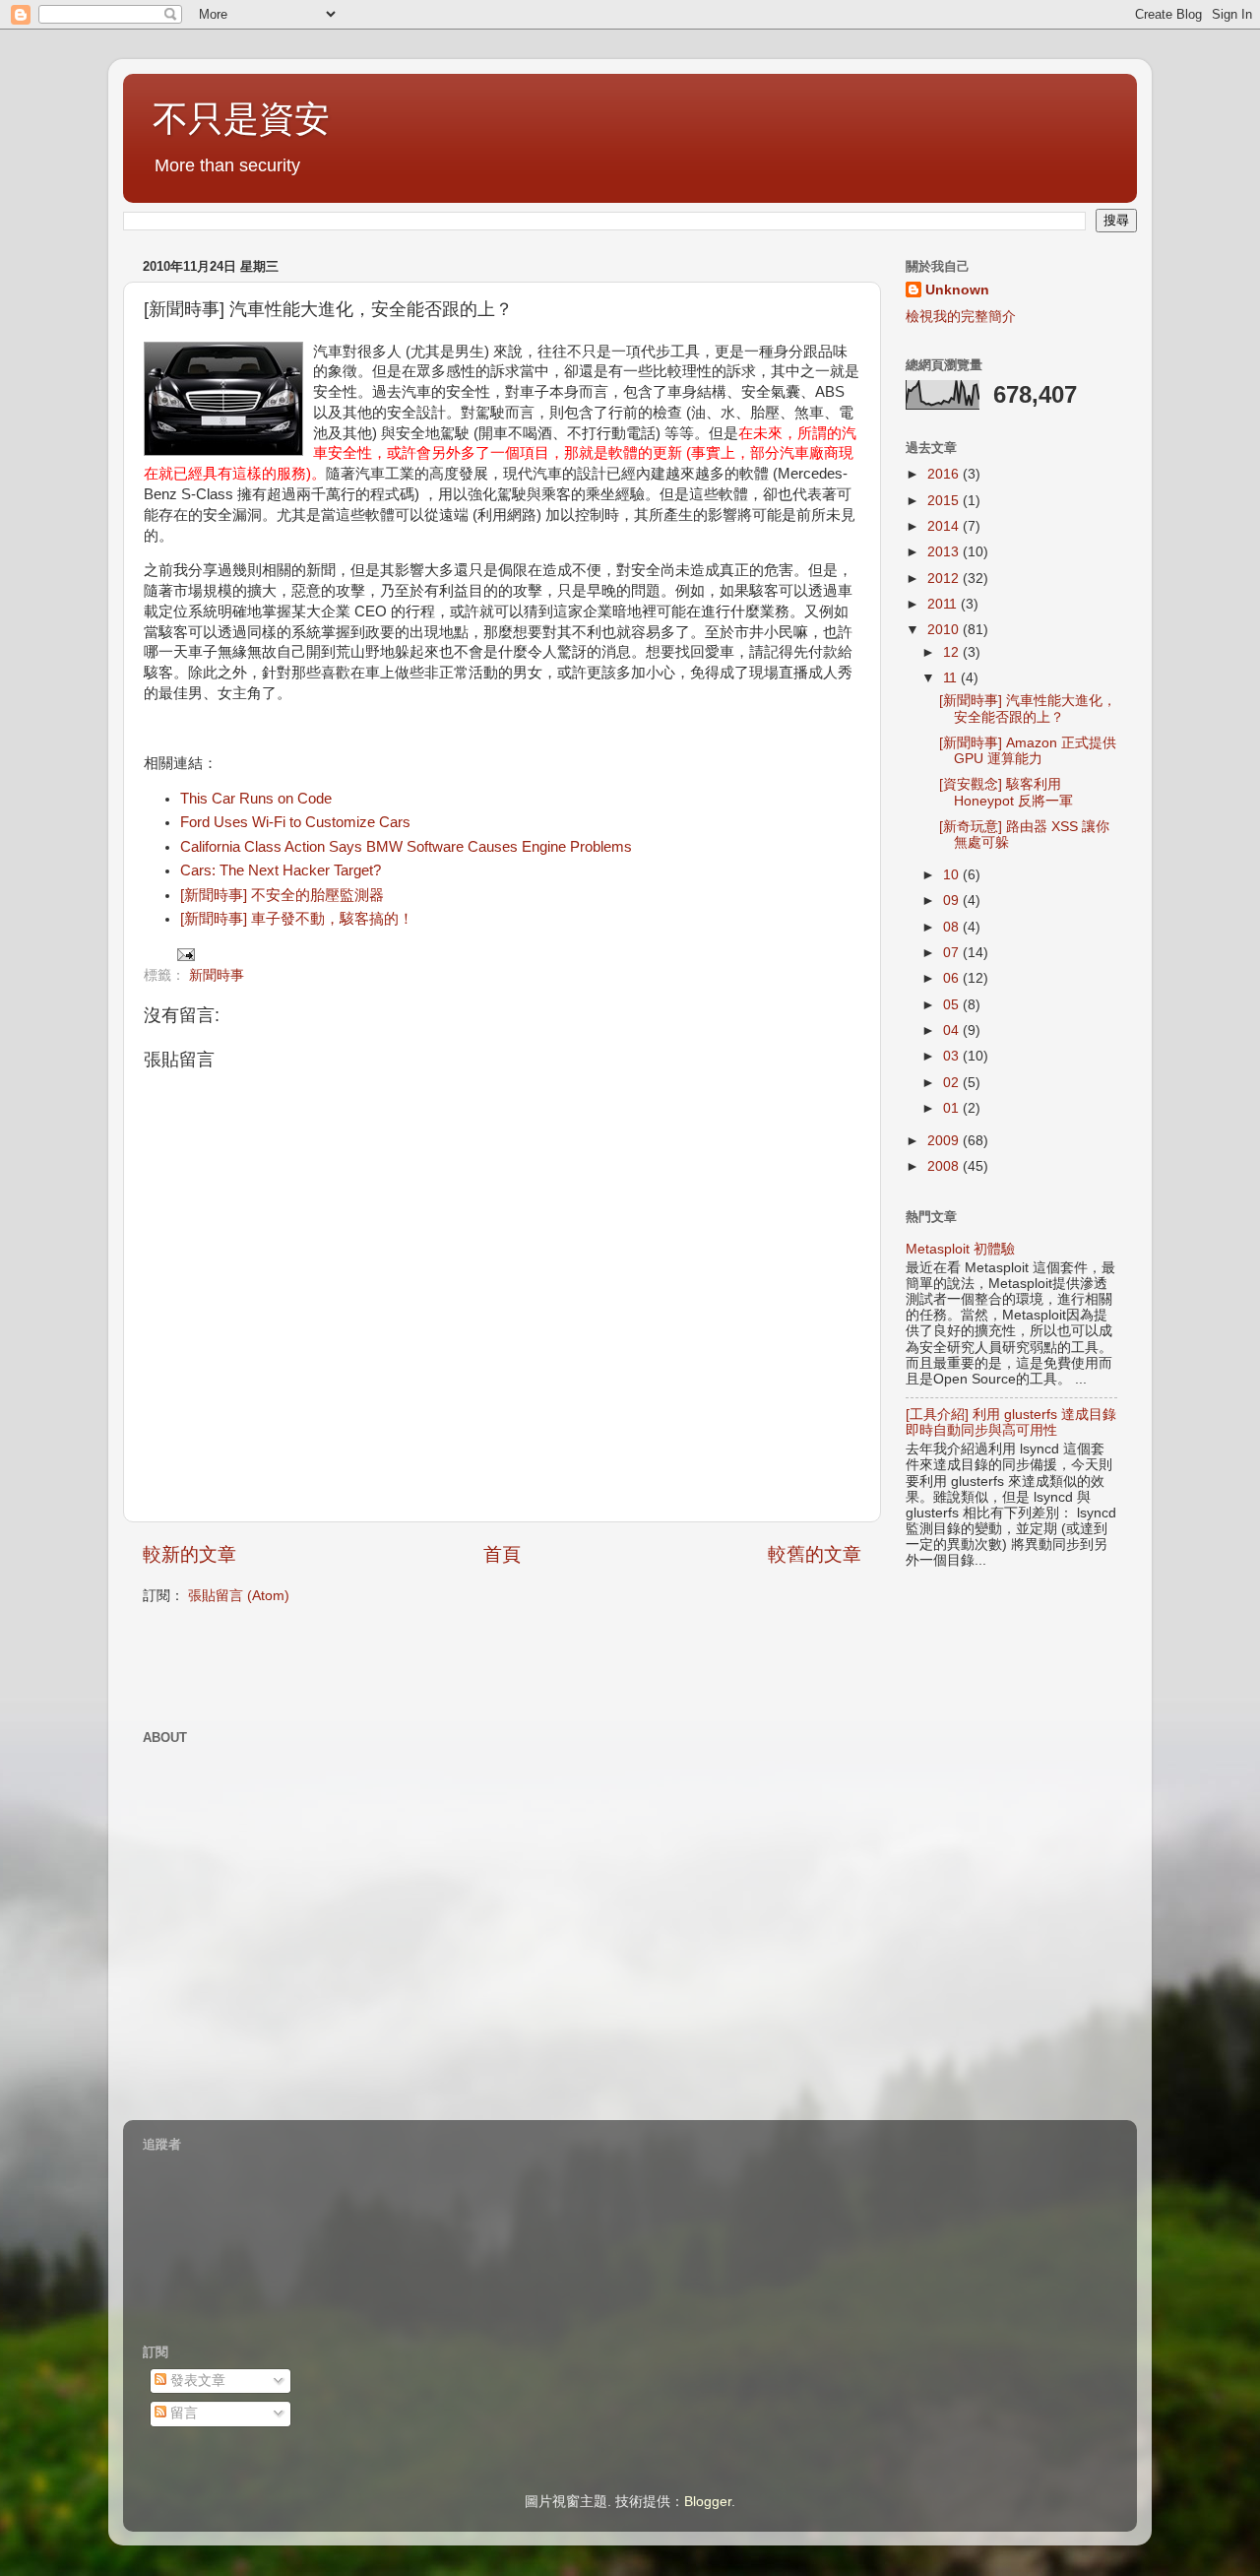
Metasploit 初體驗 (960, 1249)
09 (953, 901)
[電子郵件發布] (185, 954)
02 (953, 1083)
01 (953, 1108)
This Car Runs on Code (256, 799)
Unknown (957, 290)
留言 (182, 2413)
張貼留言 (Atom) (239, 1596)
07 (953, 953)
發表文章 (196, 2381)
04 (953, 1030)
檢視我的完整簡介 (961, 317)
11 (952, 678)
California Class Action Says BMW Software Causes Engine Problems (406, 847)
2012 (945, 579)
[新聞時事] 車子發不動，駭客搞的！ (297, 919)
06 (953, 978)
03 (953, 1056)
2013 (945, 552)
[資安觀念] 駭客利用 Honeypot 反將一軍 (1006, 792)
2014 (945, 526)
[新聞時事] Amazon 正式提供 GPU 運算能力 (1028, 751)
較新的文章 (189, 1554)
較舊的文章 (815, 1554)
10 (953, 875)
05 (953, 1005)
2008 (945, 1166)
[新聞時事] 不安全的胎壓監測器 (282, 895)
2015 (945, 501)
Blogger (708, 2502)
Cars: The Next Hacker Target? (281, 870)
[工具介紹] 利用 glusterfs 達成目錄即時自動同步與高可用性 (1011, 1422)
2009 (945, 1141)
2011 (944, 604)
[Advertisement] (373, 1665)
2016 (945, 474)
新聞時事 (217, 975)
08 (953, 927)
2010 (945, 630)
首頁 (502, 1554)
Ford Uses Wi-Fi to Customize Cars (295, 822)
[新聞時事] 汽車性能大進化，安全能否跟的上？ (1028, 708)
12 (953, 652)
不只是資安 (241, 119)
